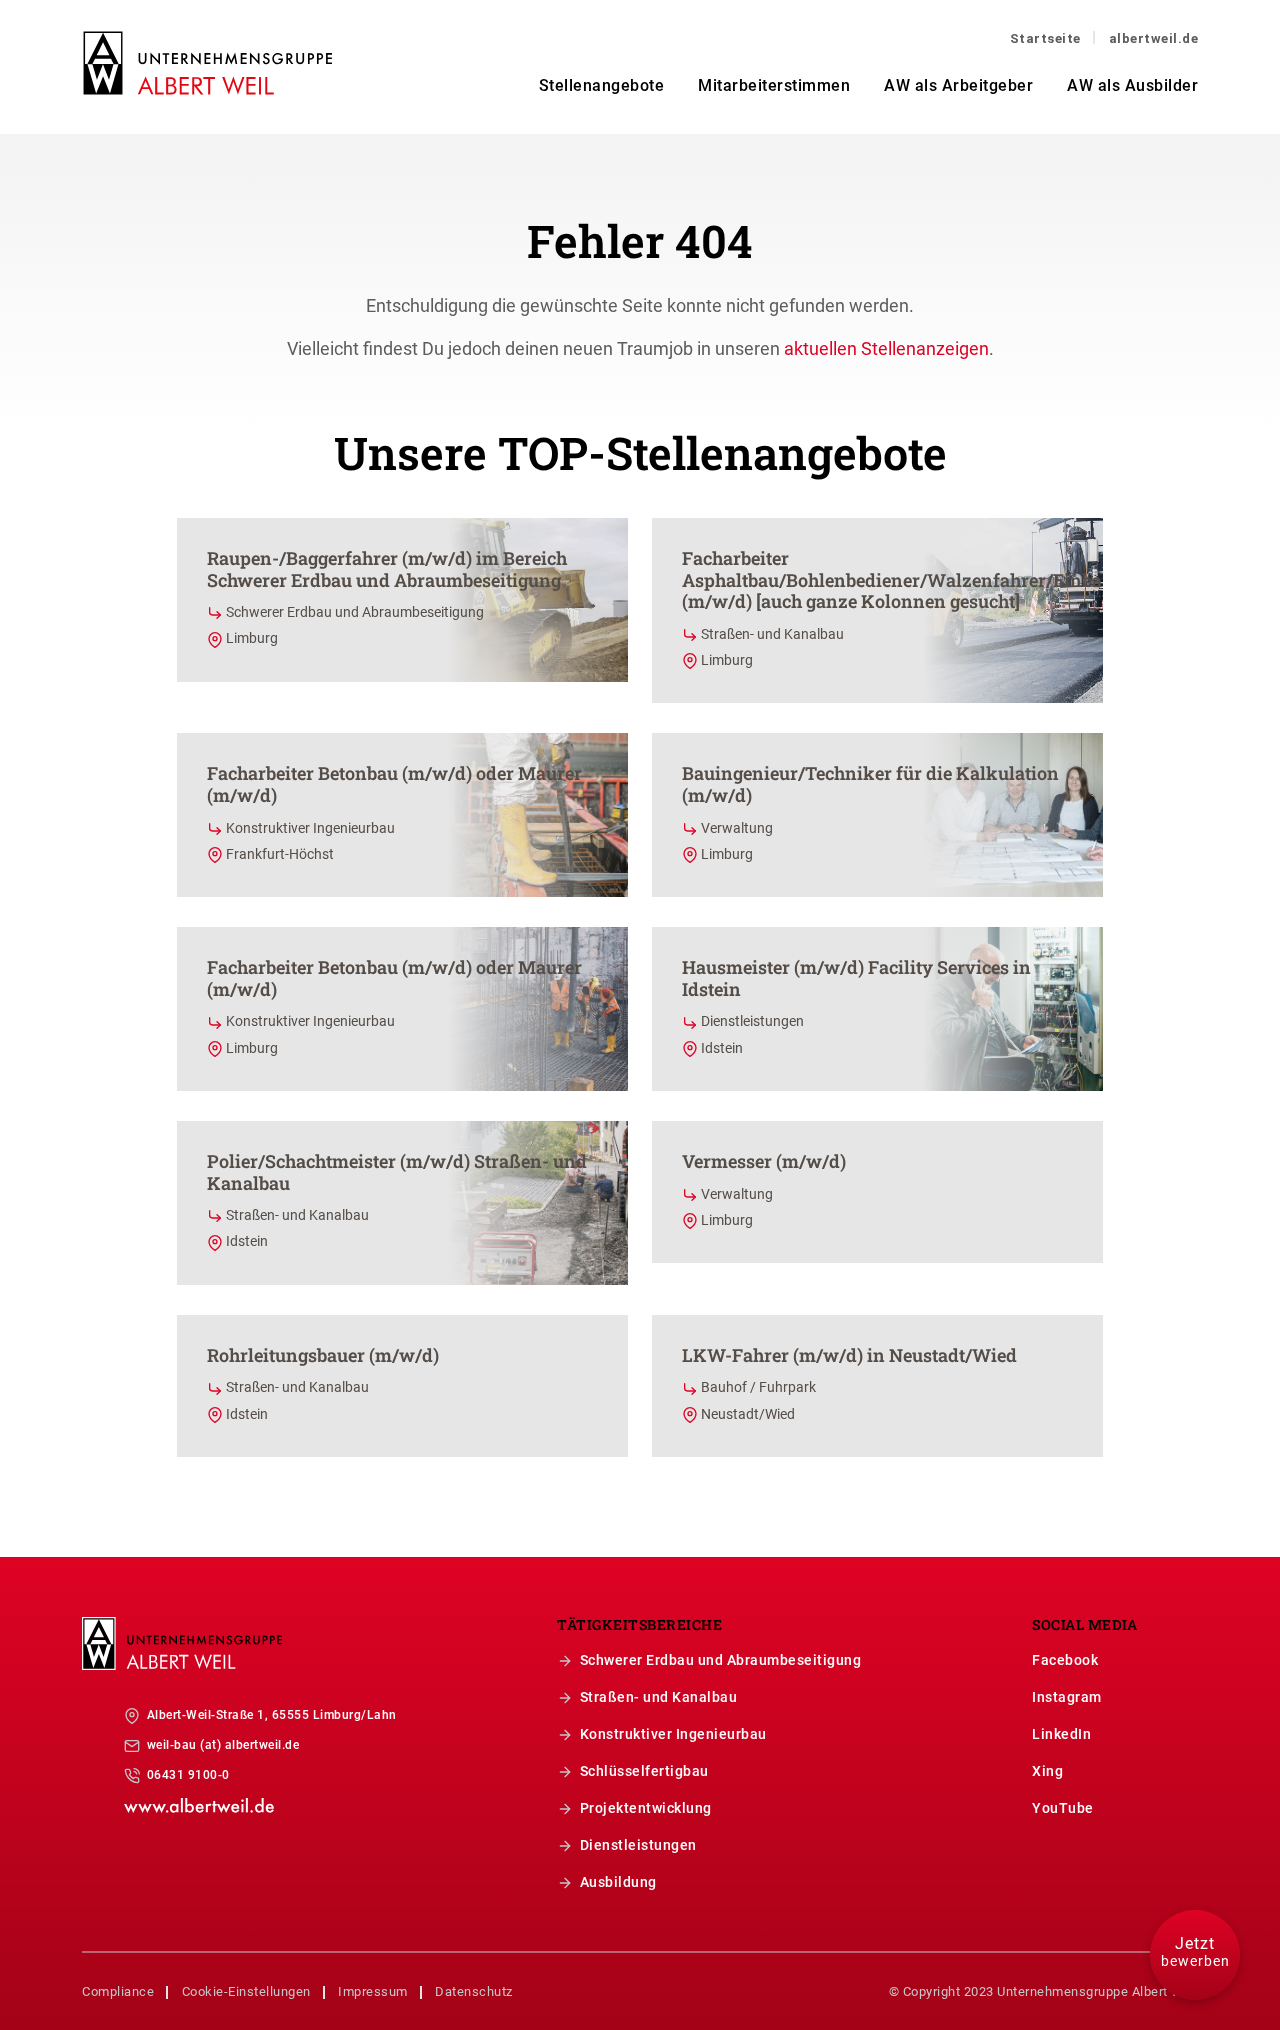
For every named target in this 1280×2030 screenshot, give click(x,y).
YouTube (1063, 1808)
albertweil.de (1154, 38)
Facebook (1065, 1660)
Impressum (373, 1991)
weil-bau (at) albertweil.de (223, 1745)
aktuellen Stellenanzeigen (886, 348)
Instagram (1067, 1697)
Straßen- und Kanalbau (659, 1697)
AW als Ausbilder (1132, 85)
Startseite (1045, 38)
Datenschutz (474, 1991)
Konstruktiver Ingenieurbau (673, 1734)
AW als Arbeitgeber (958, 85)
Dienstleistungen (638, 1845)
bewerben (1195, 1951)
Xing (1047, 1771)
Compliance (118, 1991)
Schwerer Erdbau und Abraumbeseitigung (721, 1660)
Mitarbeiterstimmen (774, 85)
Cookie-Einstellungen (246, 1991)
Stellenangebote (602, 85)
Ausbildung (618, 1882)
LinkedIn (1061, 1734)
